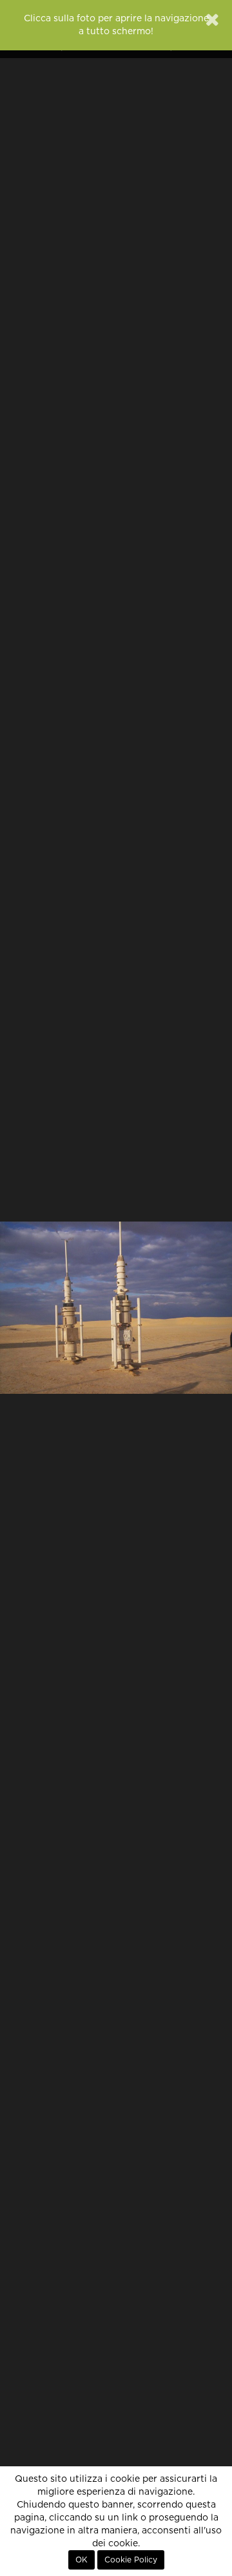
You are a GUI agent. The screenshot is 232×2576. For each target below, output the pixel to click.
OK (82, 2560)
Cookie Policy (131, 2560)
